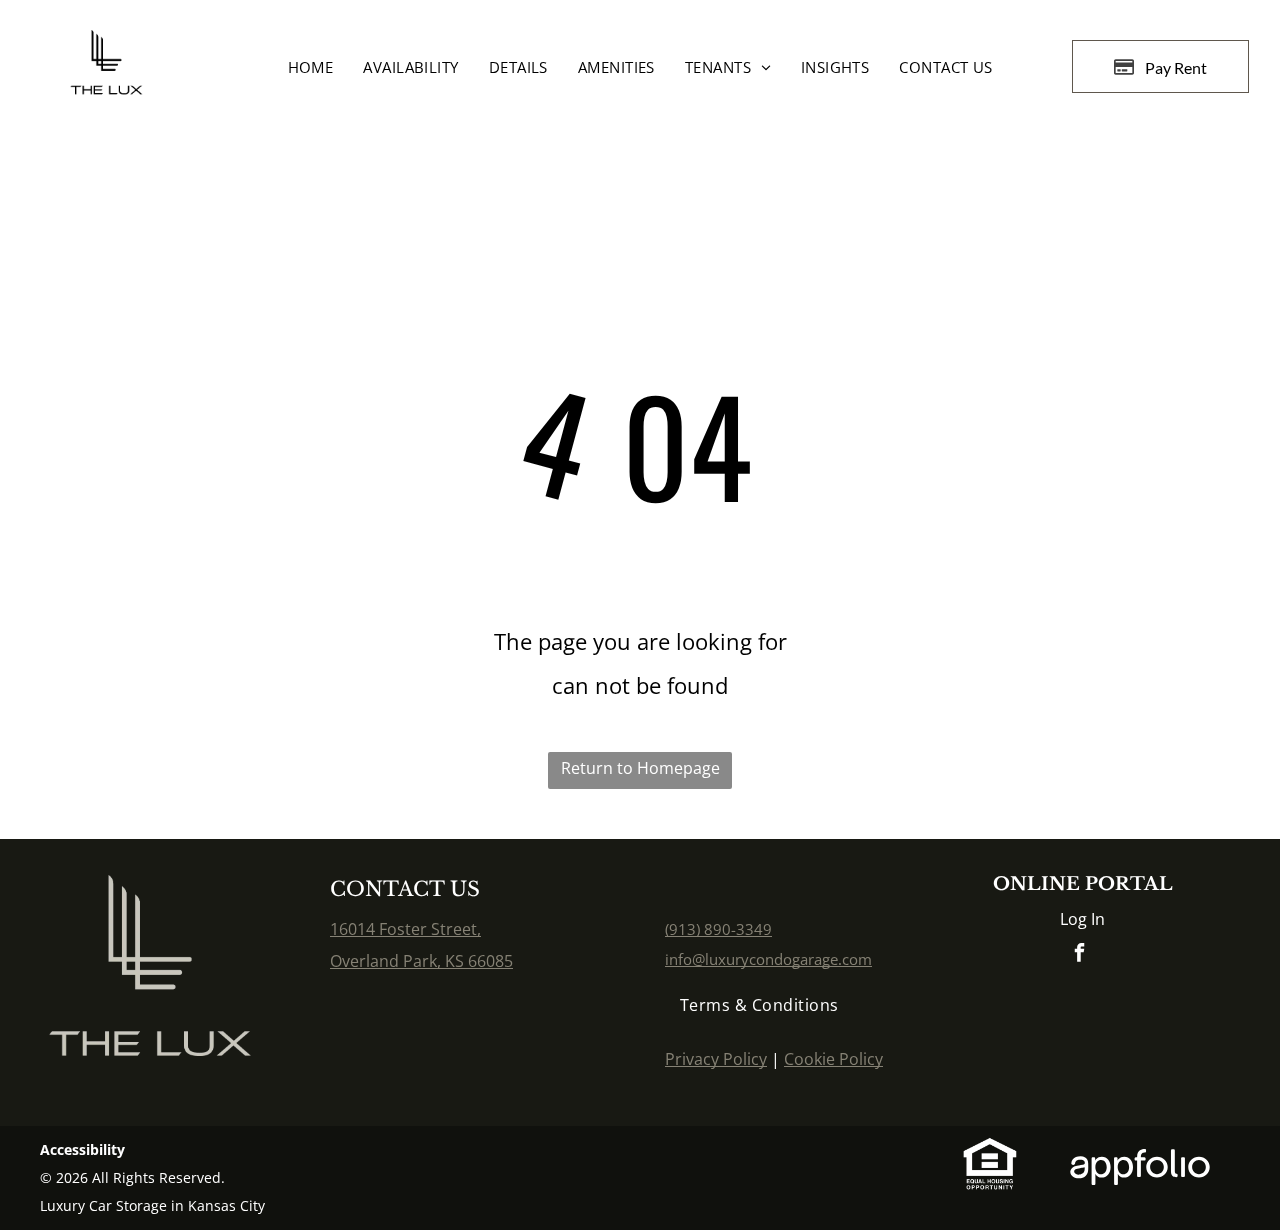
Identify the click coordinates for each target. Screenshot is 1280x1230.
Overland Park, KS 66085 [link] (421, 961)
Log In (1082, 919)
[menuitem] (311, 67)
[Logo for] (106, 46)
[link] (718, 929)
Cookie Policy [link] (833, 1059)
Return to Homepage (640, 768)
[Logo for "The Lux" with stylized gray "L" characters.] (150, 891)
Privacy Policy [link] (716, 1059)
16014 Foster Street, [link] (405, 929)
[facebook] (1079, 955)
